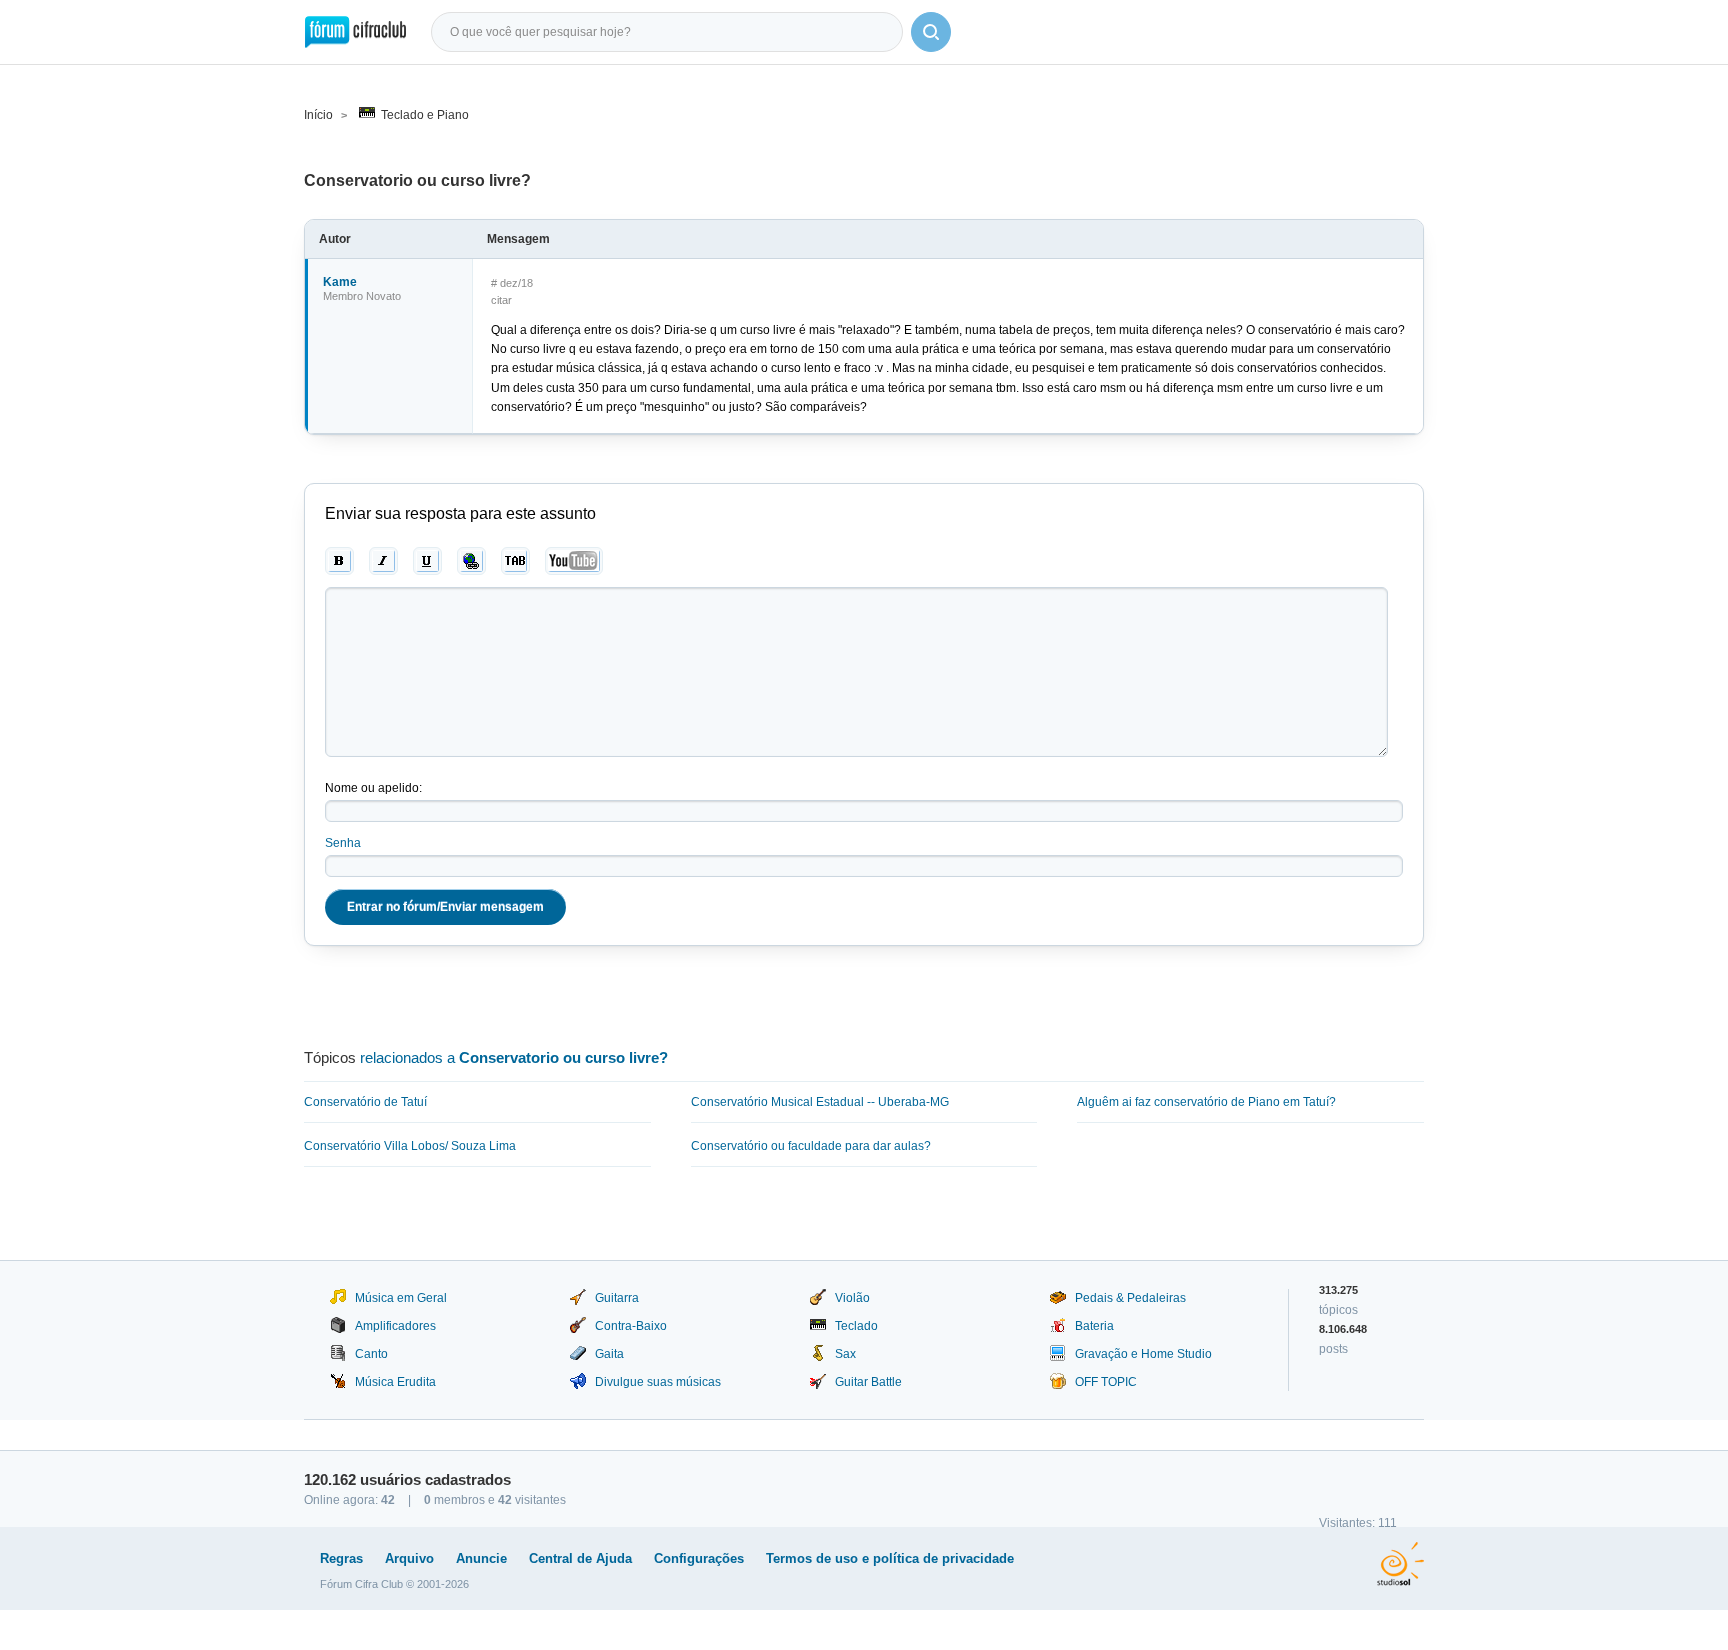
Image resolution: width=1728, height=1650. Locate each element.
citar (501, 300)
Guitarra (617, 1298)
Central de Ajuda (580, 1558)
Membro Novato (362, 296)
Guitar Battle (868, 1382)
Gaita (609, 1354)
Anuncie (481, 1558)
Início (318, 115)
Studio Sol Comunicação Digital (1400, 1564)
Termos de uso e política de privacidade (890, 1558)
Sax (845, 1354)
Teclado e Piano (425, 115)
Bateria (1094, 1326)
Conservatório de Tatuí (365, 1102)
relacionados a (514, 1057)
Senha (343, 843)
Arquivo (409, 1558)
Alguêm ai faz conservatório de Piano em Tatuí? (1206, 1102)
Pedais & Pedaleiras (1130, 1298)
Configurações (699, 1558)
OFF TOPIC (1106, 1382)
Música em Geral (401, 1298)
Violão (852, 1298)
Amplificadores (395, 1326)
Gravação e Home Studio (1143, 1354)
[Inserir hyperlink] (471, 561)
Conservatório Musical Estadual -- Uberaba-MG (820, 1102)
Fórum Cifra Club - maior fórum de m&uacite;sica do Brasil (355, 32)
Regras (341, 1558)
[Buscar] (931, 32)
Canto (371, 1354)
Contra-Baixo (631, 1326)
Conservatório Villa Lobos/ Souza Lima (410, 1146)
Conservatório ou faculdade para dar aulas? (811, 1146)
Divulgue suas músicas (658, 1382)
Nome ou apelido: (373, 788)
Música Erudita (395, 1382)
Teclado (856, 1326)
